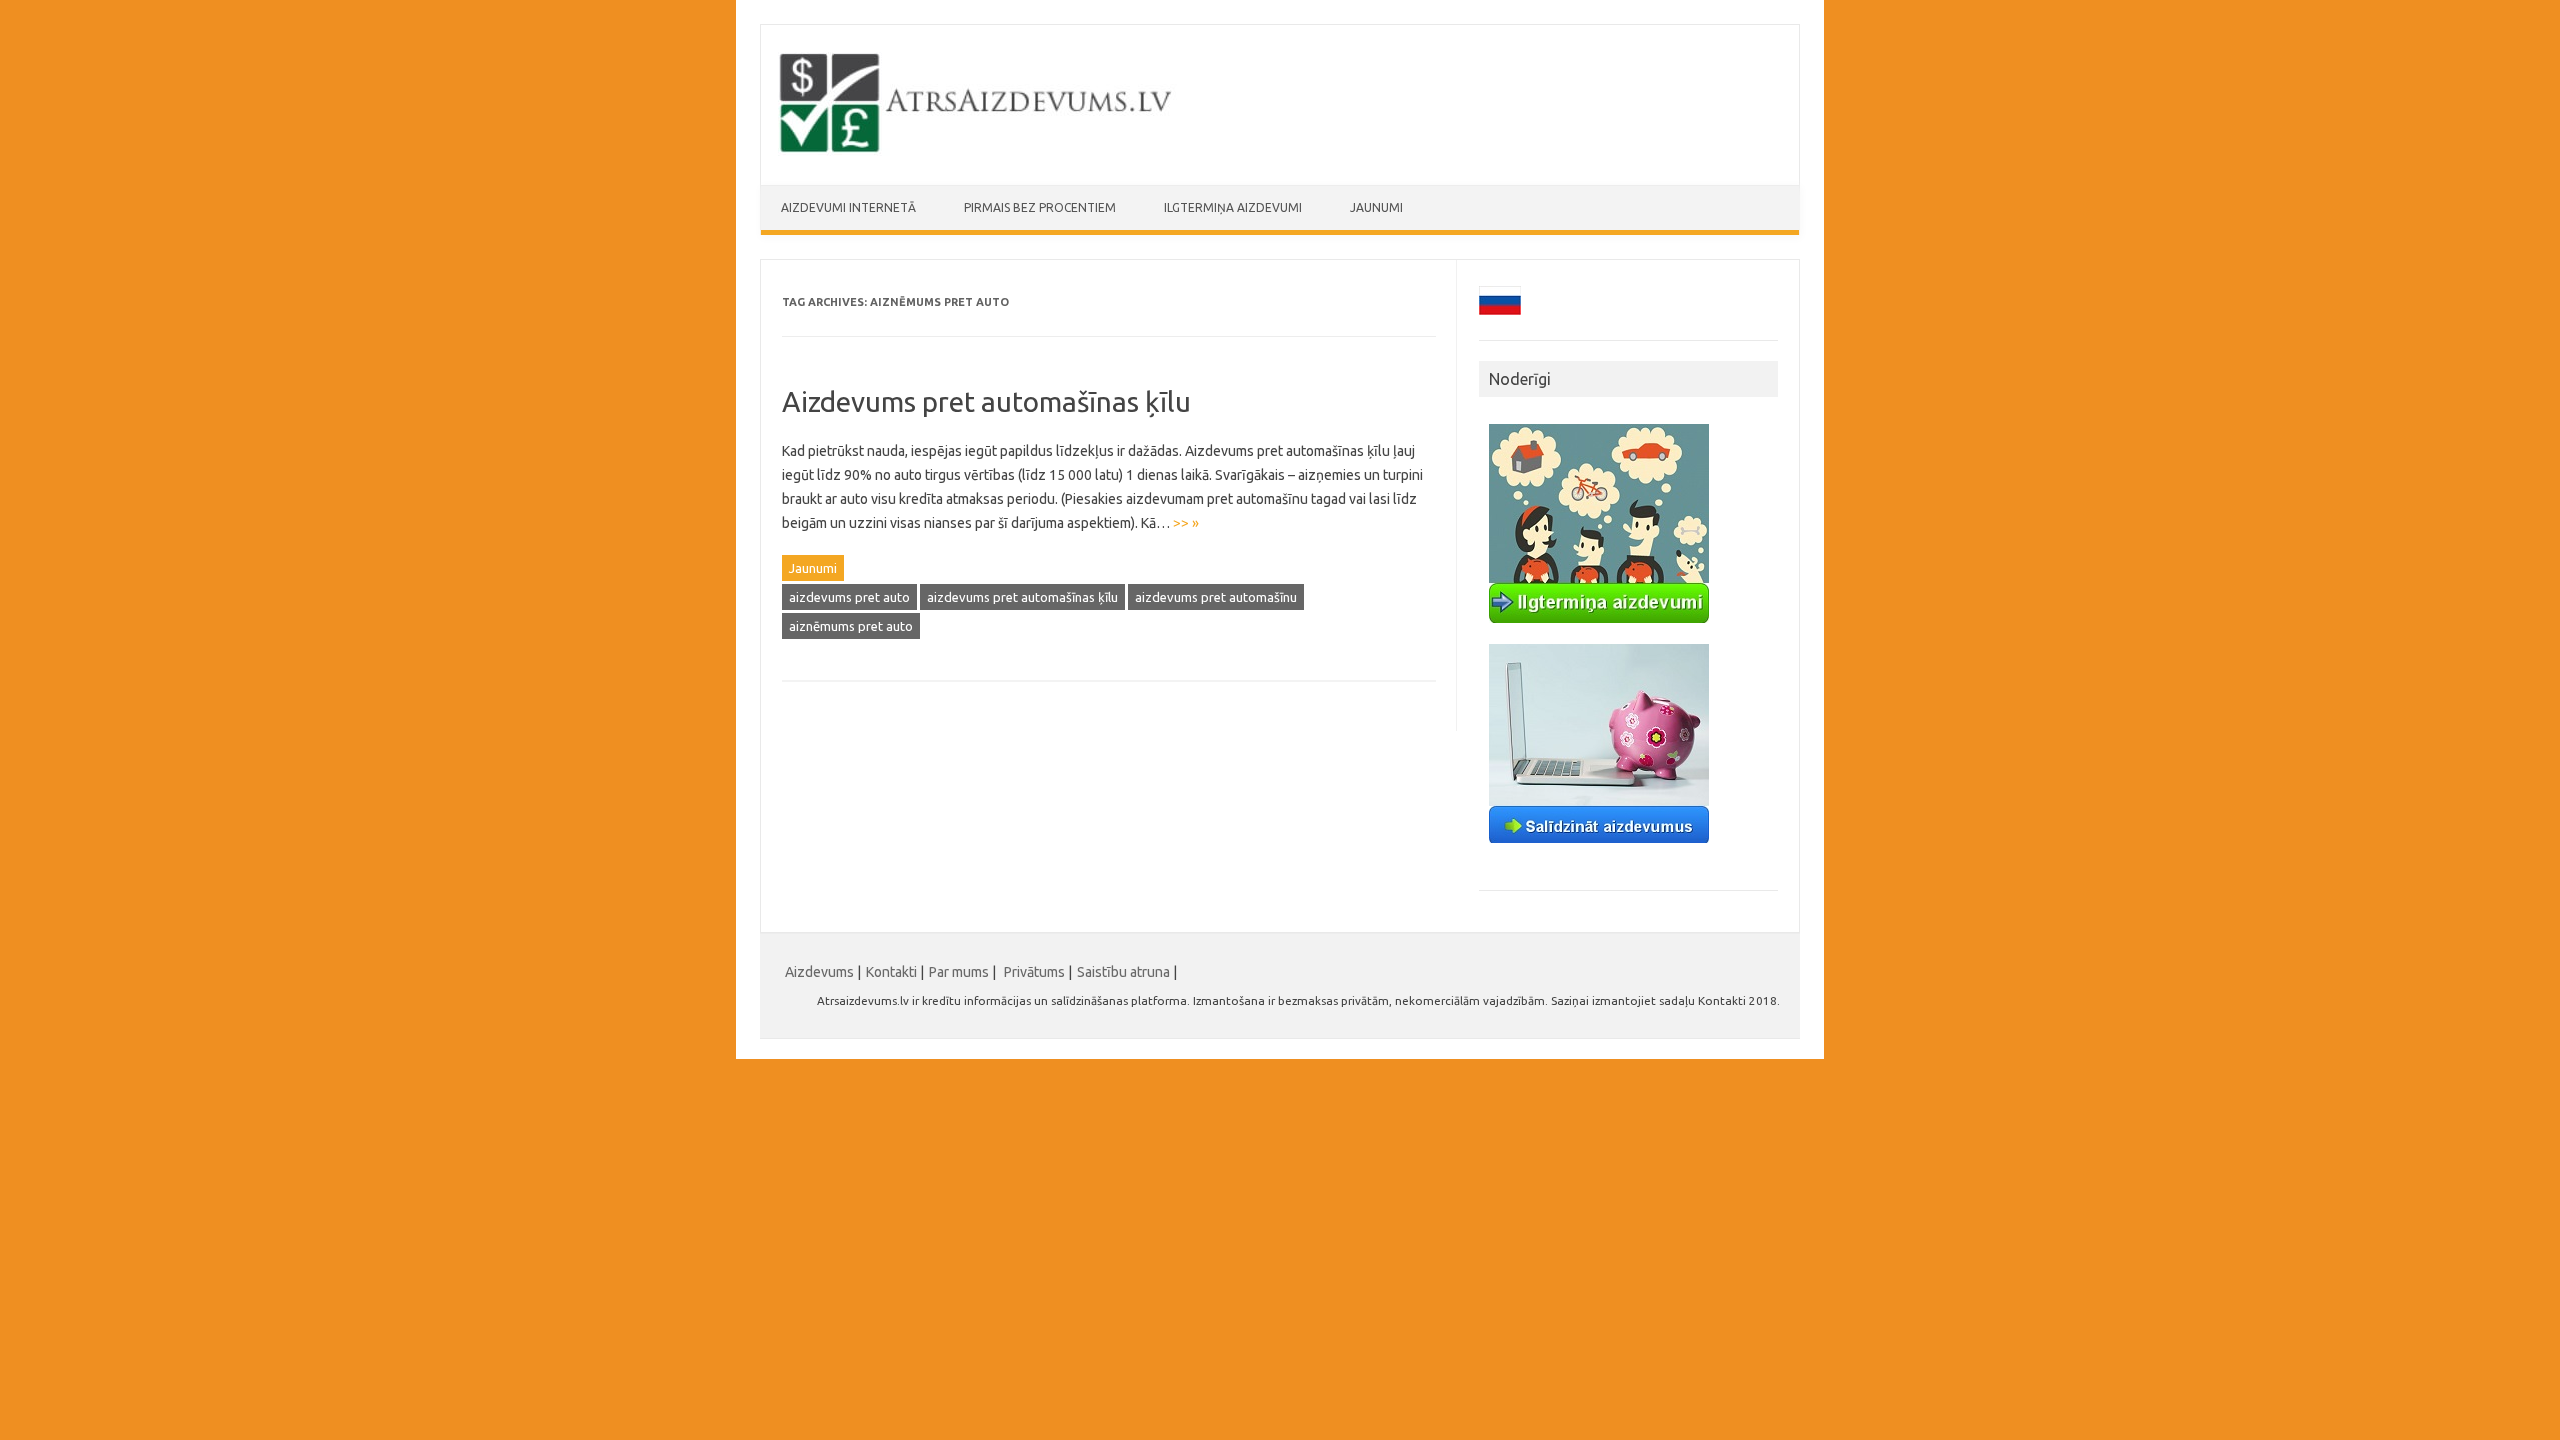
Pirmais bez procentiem (1040, 207)
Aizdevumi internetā (848, 207)
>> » (1186, 523)
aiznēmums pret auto (851, 626)
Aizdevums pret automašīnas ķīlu (986, 401)
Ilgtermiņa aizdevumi (1233, 207)
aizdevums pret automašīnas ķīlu (1022, 597)
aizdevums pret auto (849, 597)
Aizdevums (819, 972)
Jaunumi (1376, 207)
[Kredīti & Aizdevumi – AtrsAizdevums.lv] (977, 151)
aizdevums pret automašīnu (1216, 597)
